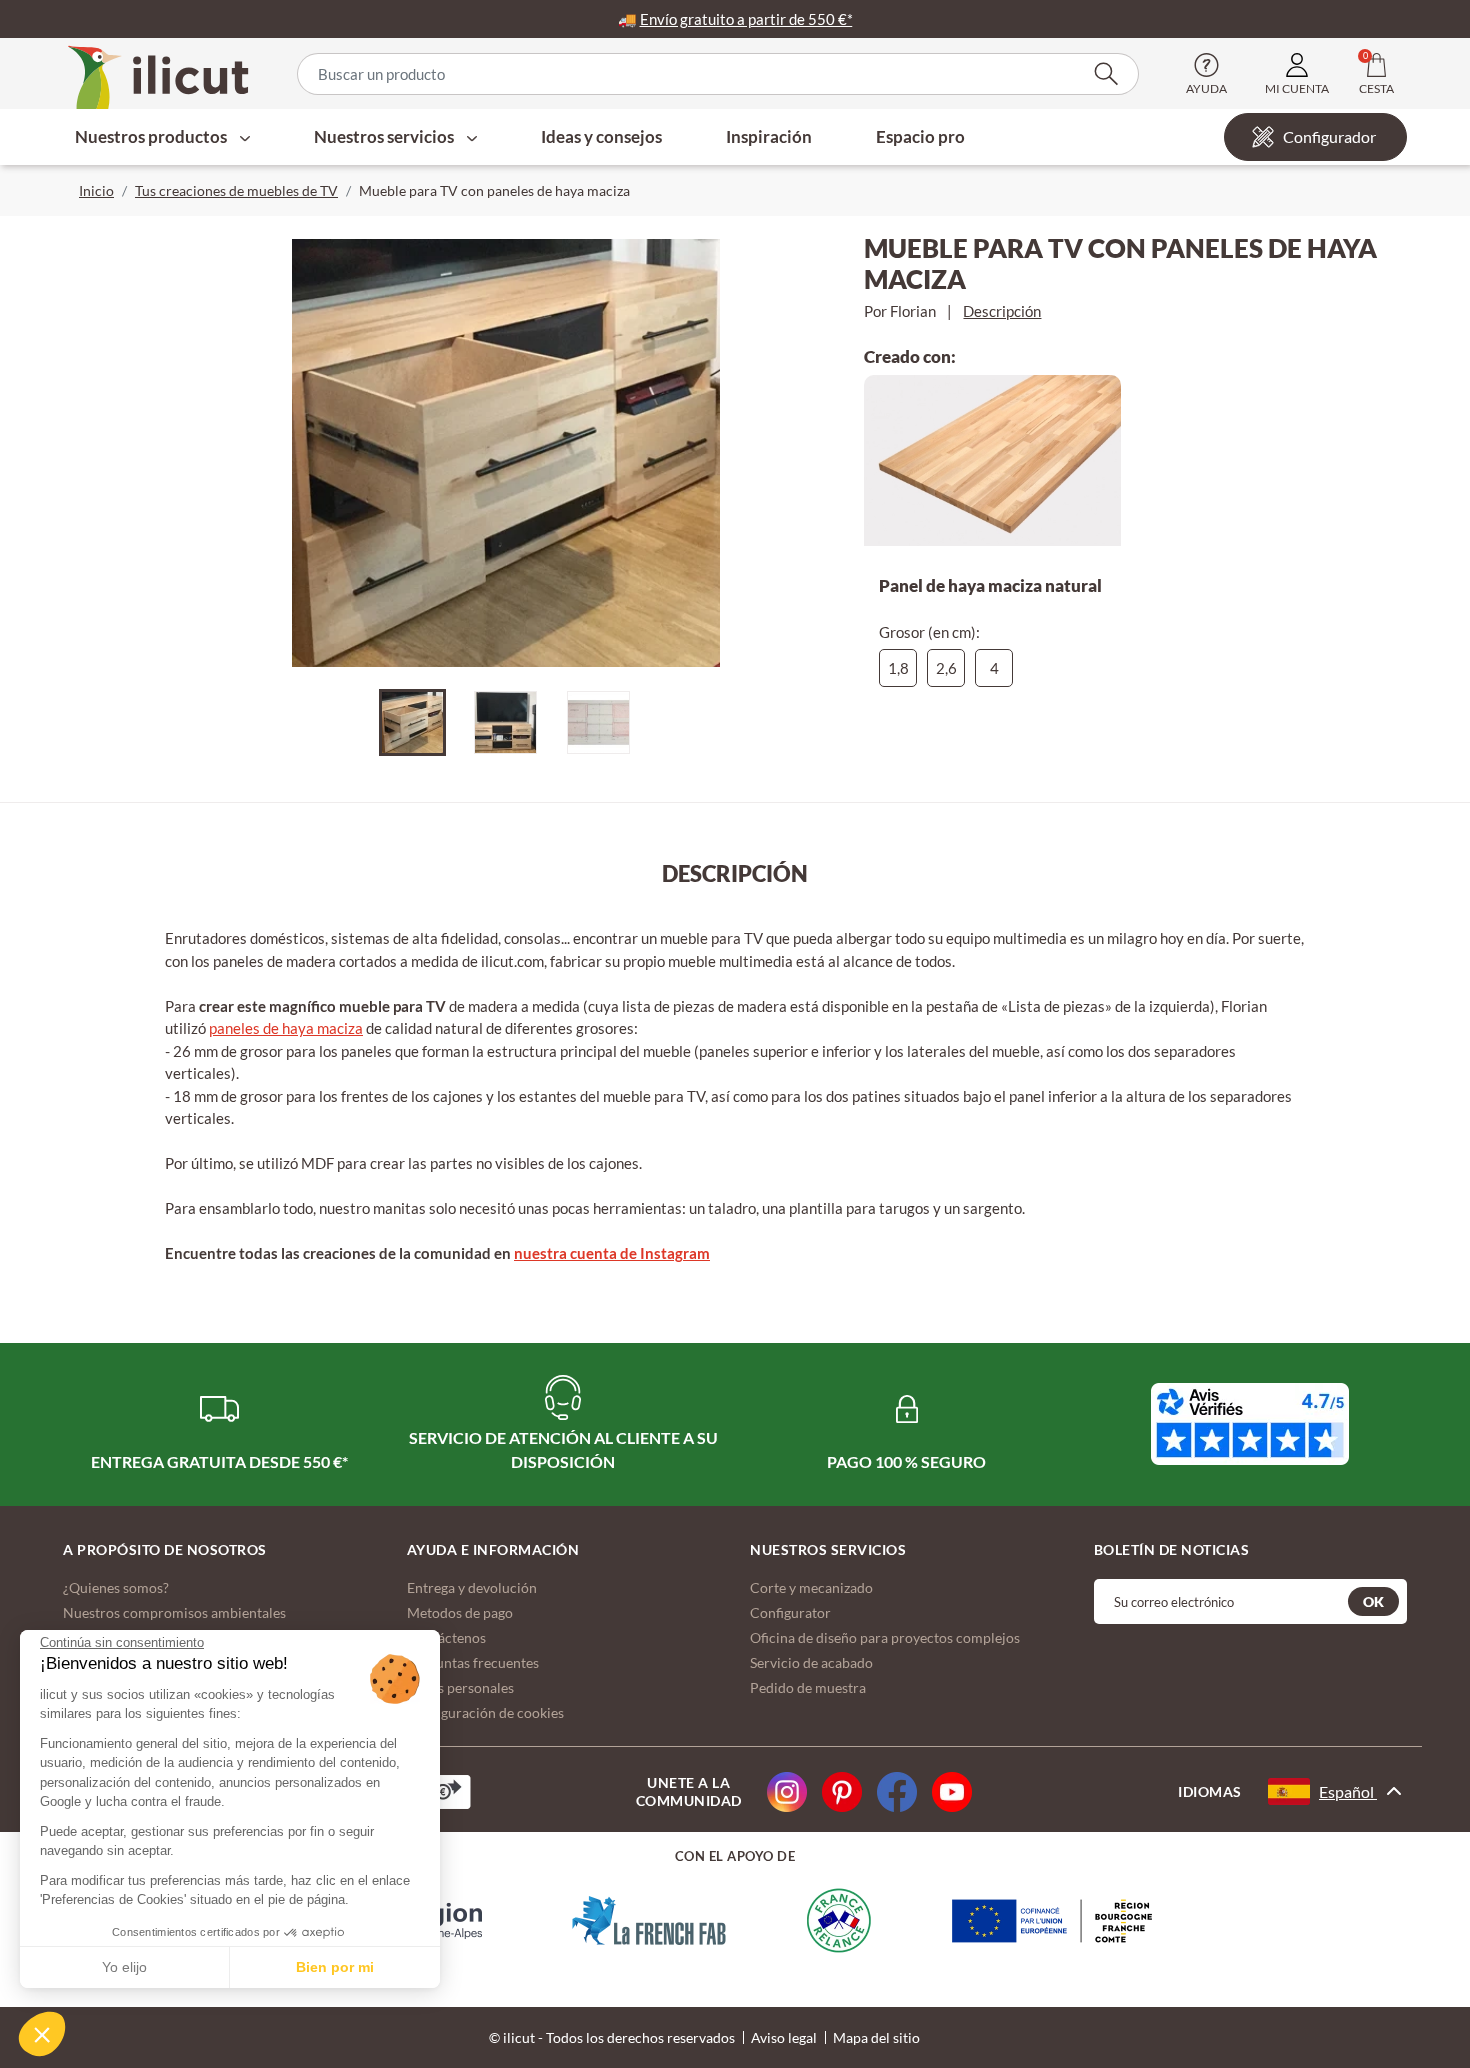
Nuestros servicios (385, 136)
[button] (42, 2034)
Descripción (1002, 311)
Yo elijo (124, 1967)
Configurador (1329, 136)
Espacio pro (920, 136)
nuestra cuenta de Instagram (612, 1253)
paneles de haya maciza (286, 1028)
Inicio (96, 190)
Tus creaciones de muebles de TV (236, 190)
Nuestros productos (152, 136)
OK (1373, 1601)
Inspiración (769, 136)
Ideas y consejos (601, 136)
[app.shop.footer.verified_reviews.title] (1250, 1424)
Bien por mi (335, 1967)
